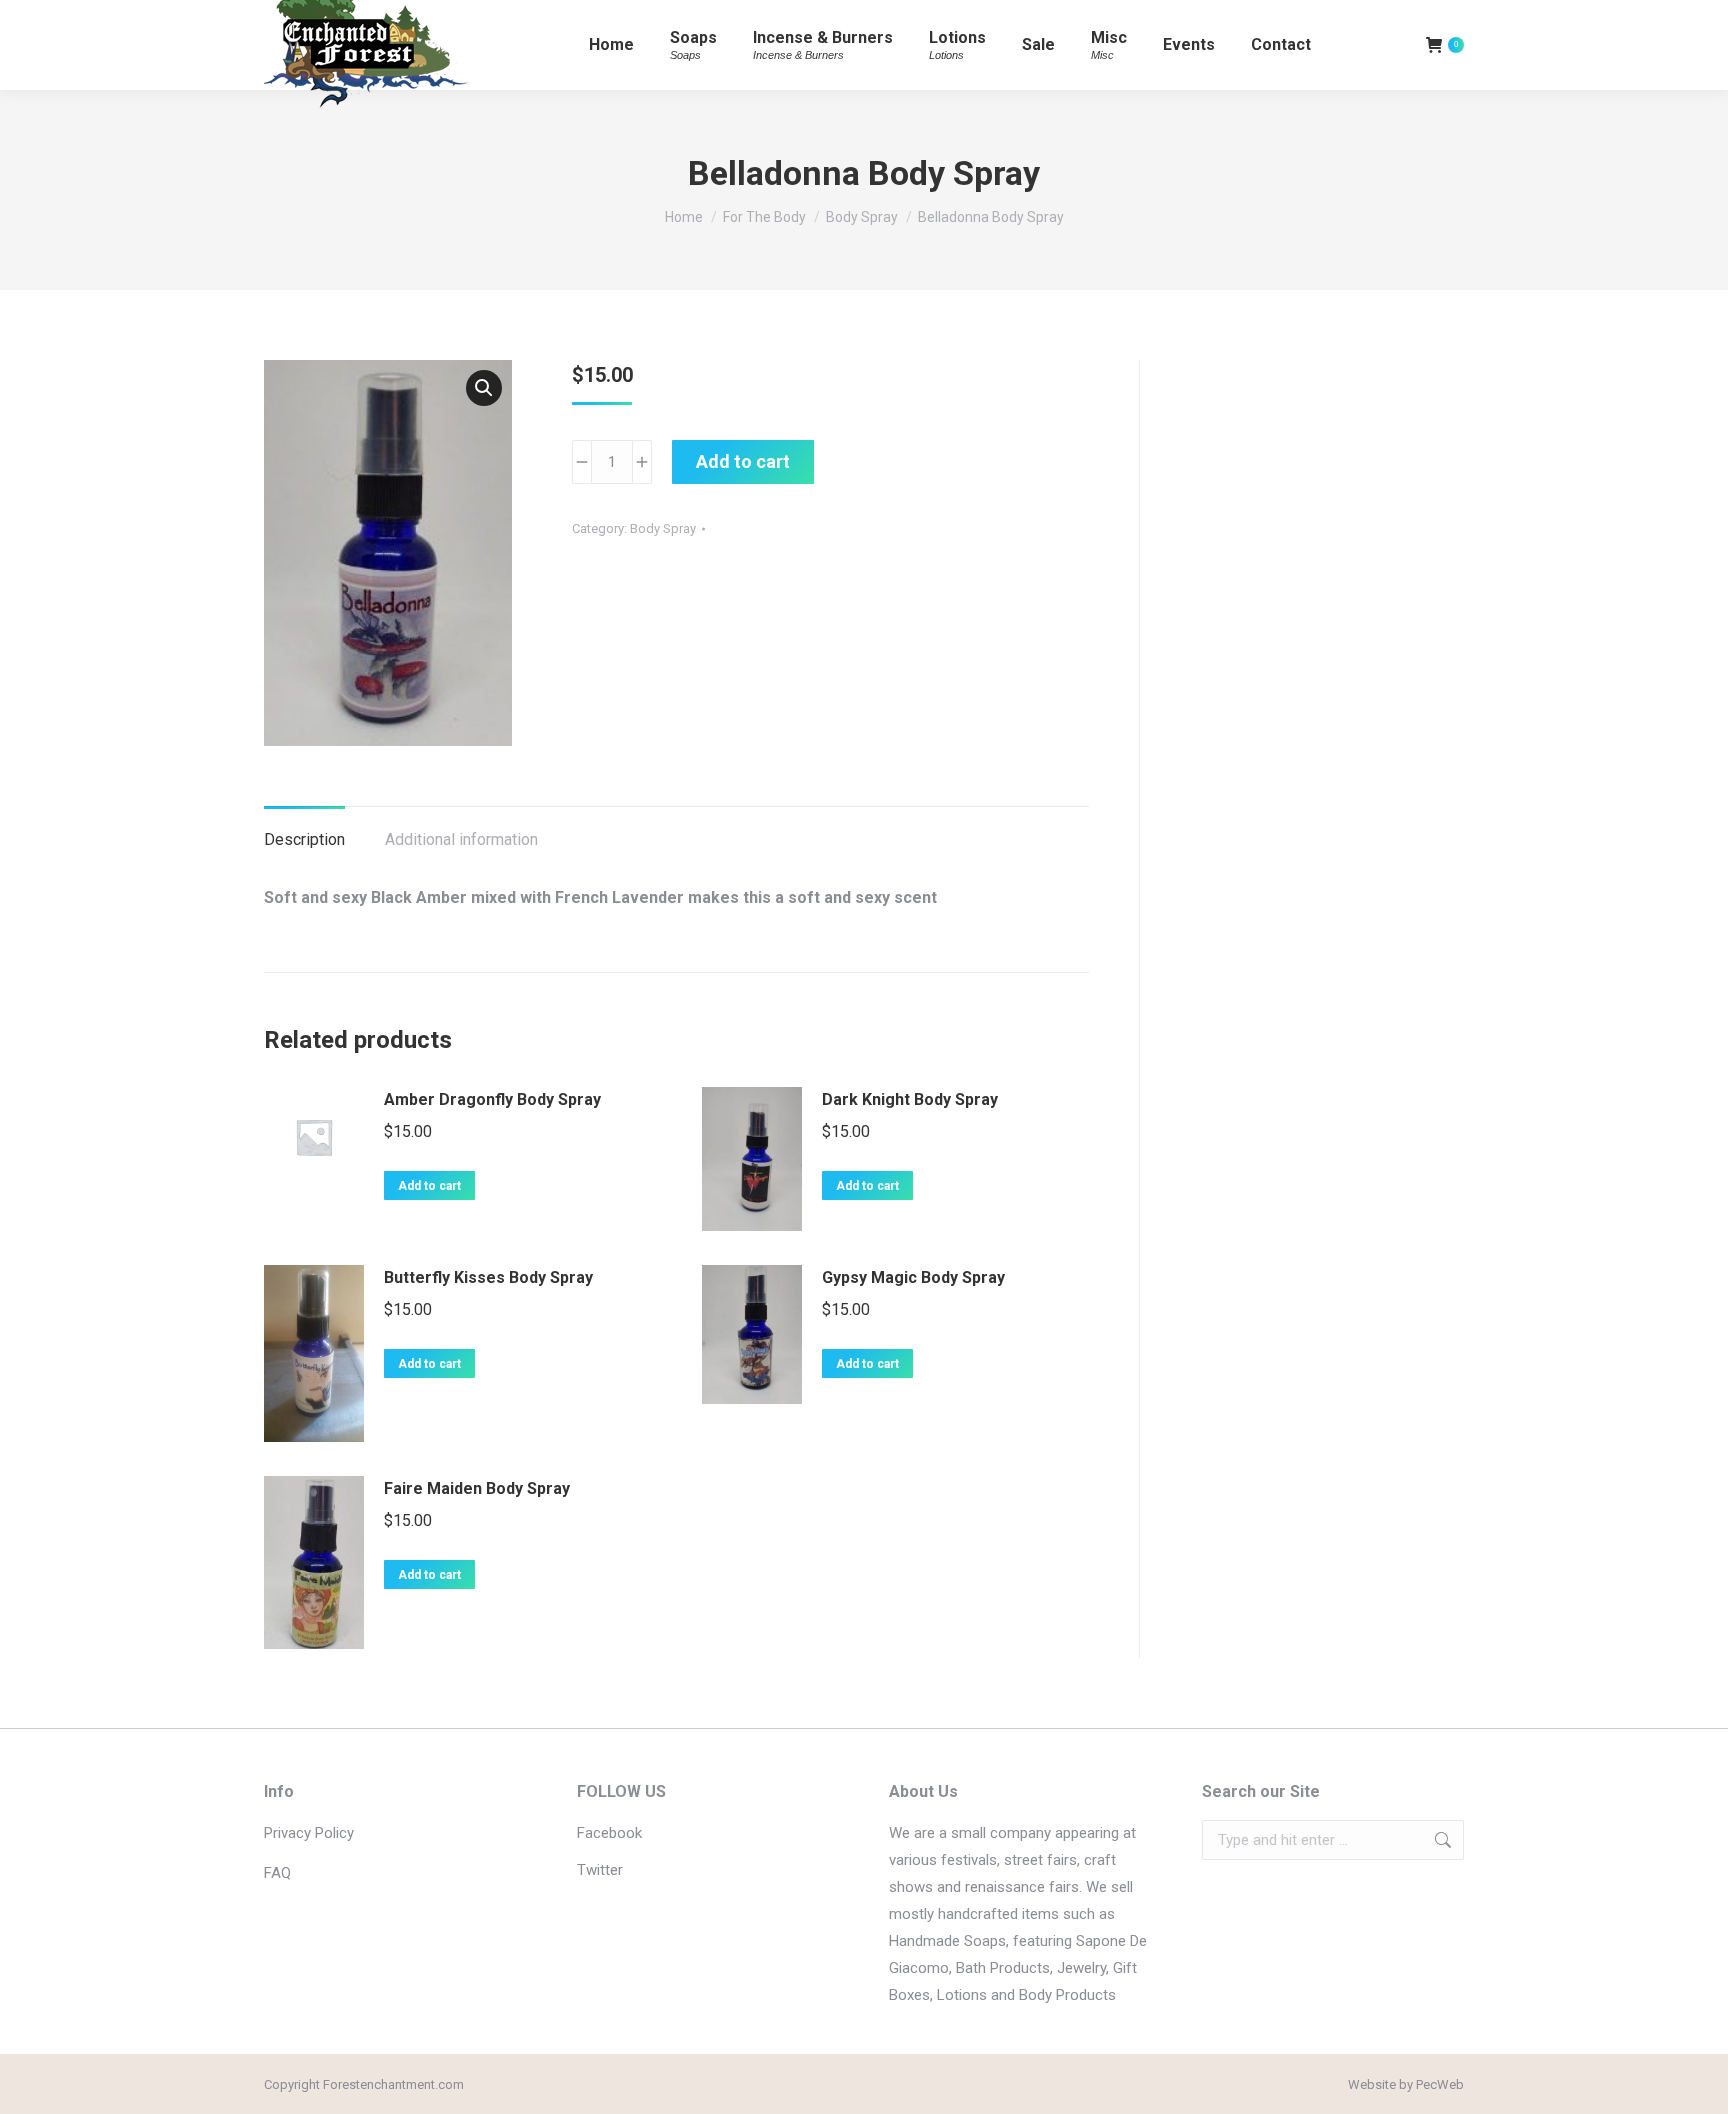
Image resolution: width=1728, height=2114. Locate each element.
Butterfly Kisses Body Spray (488, 1277)
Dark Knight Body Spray (910, 1099)
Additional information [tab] (461, 839)
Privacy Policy (309, 1833)
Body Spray (663, 528)
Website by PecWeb (1406, 2084)
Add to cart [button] (429, 1186)
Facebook (609, 1833)
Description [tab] (304, 839)
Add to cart (743, 461)
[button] (484, 388)
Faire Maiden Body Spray (477, 1488)
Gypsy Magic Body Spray (913, 1277)
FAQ (277, 1873)
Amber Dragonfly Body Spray (492, 1099)
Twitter (600, 1870)
